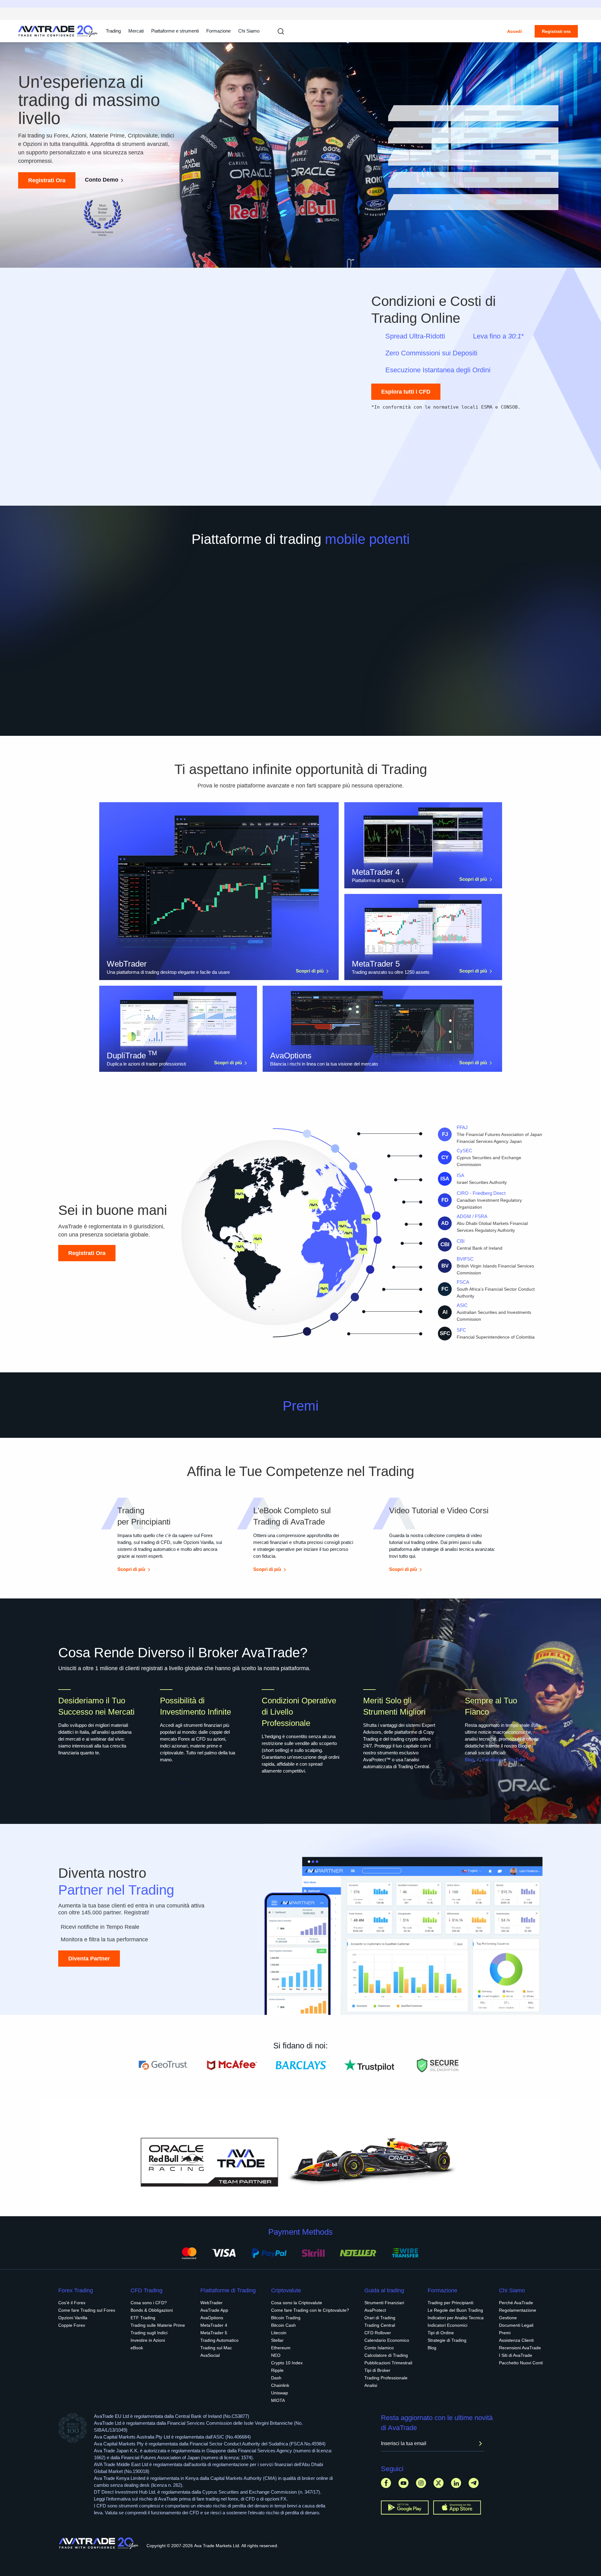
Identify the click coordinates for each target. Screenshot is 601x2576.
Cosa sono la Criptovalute (297, 2303)
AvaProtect (375, 2310)
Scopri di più (310, 971)
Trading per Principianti (450, 2303)
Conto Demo (102, 180)
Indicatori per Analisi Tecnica (456, 2318)
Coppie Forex (72, 2325)
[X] (439, 2483)
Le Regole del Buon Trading (455, 2310)
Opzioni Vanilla (73, 2318)
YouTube (516, 1760)
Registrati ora (556, 31)
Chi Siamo (249, 31)
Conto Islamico (379, 2348)
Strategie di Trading (447, 2340)
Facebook (492, 1760)
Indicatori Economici (447, 2325)
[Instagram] (421, 2483)
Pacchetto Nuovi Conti (521, 2363)
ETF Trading (143, 2318)
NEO (276, 2355)
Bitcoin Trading (286, 2318)
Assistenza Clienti (516, 2340)
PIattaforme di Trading (228, 2290)
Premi (505, 2333)
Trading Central (380, 2325)
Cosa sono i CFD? (149, 2303)
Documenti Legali (516, 2325)
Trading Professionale (386, 2378)
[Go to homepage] (58, 31)
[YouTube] (403, 2483)
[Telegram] (474, 2483)
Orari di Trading (380, 2318)
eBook (137, 2348)
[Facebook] (386, 2483)
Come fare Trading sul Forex (87, 2310)
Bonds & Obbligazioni (152, 2310)
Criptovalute (286, 2290)
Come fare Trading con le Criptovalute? (310, 2310)
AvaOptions (212, 2318)
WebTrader (211, 2303)
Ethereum (281, 2348)
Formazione (218, 31)
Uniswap (280, 2393)
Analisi (371, 2385)
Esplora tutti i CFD (406, 392)
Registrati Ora (47, 180)
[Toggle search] (281, 31)
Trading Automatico (219, 2340)
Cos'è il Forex (72, 2303)
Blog (469, 1760)
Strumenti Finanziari (384, 2303)
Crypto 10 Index (287, 2363)
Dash (276, 2378)
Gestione (508, 2318)
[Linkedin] (456, 2483)
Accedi (514, 31)
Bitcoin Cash (283, 2325)
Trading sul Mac (216, 2348)
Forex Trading (76, 2290)
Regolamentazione (518, 2310)
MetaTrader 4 (214, 2325)
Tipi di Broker (377, 2370)
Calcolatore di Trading (386, 2355)
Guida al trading (384, 2290)
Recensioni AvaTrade (520, 2348)
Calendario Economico (387, 2340)
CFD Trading (146, 2290)
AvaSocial (210, 2355)
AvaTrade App (214, 2310)
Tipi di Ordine (441, 2333)
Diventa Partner (89, 1959)
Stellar (277, 2340)
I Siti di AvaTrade (516, 2355)
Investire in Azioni (148, 2340)
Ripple (277, 2370)
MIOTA (278, 2400)
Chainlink (280, 2385)
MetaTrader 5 (214, 2333)
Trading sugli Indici (149, 2333)
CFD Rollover (378, 2333)
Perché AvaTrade (516, 2303)
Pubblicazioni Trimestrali (388, 2363)
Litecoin (279, 2333)
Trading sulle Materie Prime (158, 2325)
